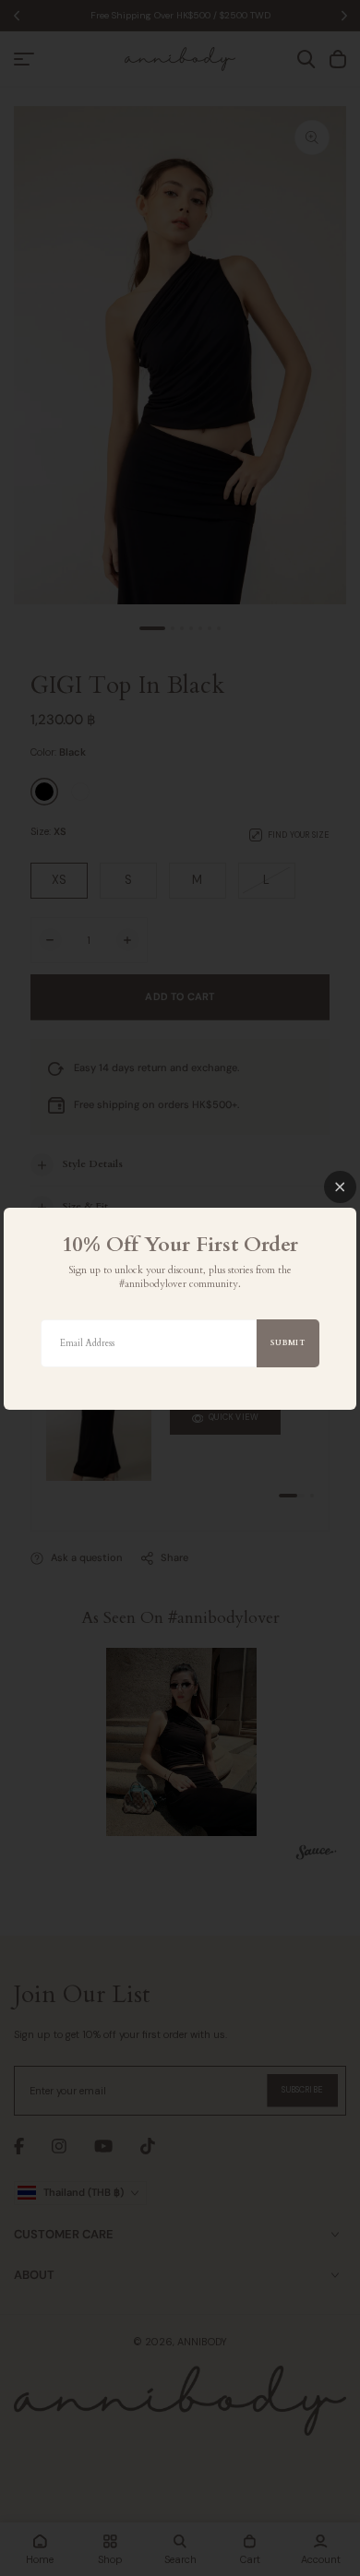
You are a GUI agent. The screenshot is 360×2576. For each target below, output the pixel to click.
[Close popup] (340, 1187)
